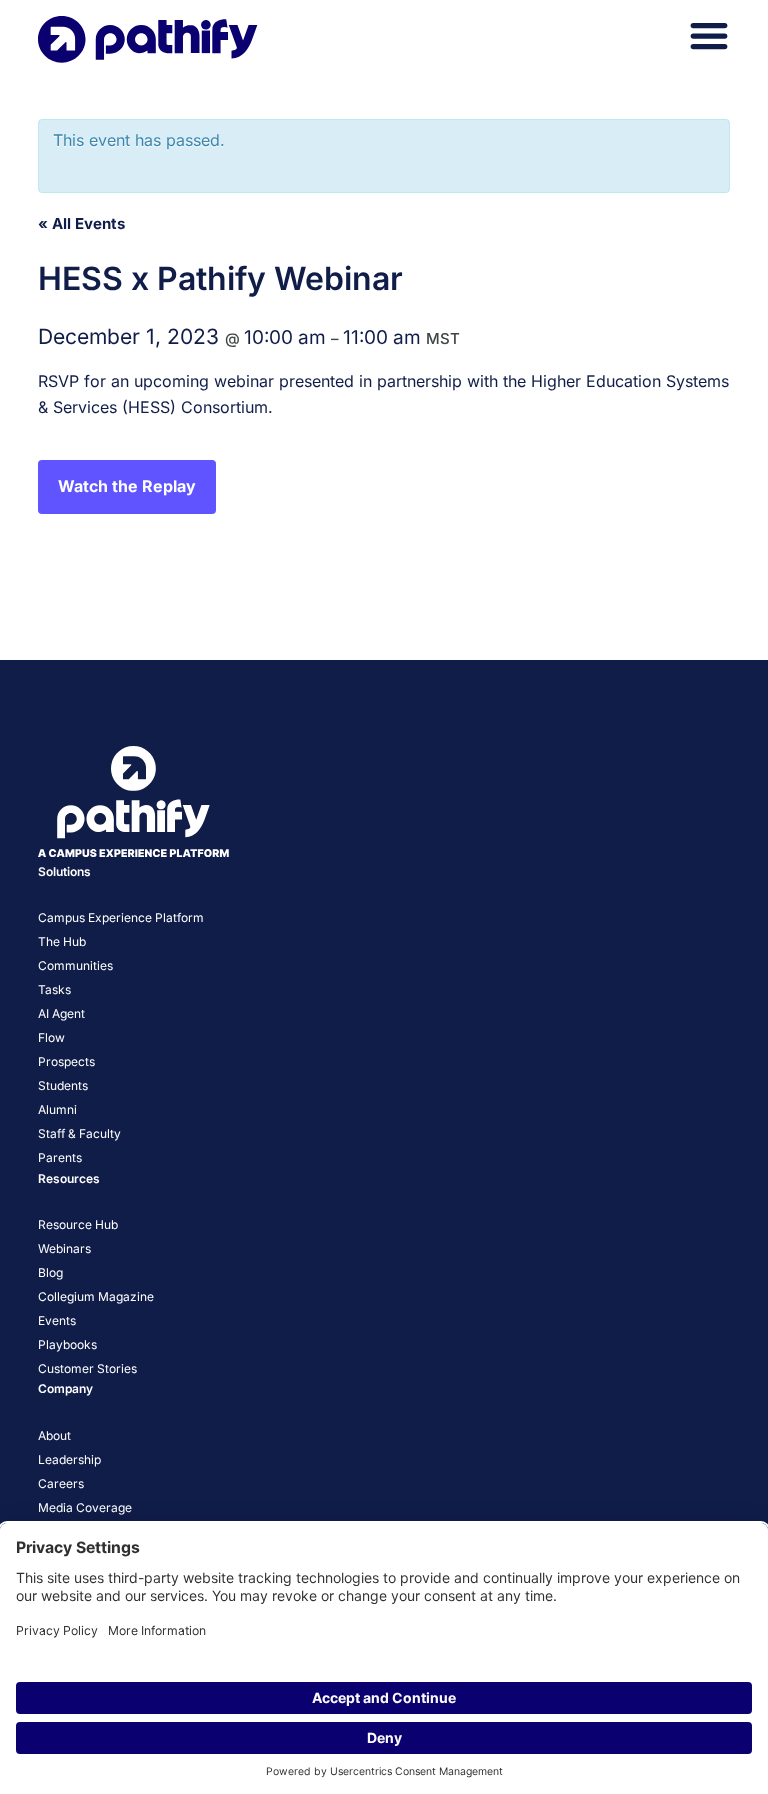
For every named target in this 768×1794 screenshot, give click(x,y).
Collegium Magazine (96, 1296)
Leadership (69, 1459)
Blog (50, 1272)
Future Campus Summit (637, 595)
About (54, 1435)
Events (57, 1320)
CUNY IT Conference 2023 (142, 595)
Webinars (64, 1248)
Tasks (54, 989)
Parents (60, 1157)
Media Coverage (85, 1507)
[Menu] (709, 36)
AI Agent (61, 1013)
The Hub (62, 941)
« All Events (81, 223)
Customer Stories (87, 1368)
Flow (51, 1037)
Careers (61, 1483)
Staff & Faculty (79, 1133)
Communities (75, 965)
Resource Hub (78, 1224)
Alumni (57, 1109)
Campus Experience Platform (121, 917)
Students (63, 1085)
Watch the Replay (127, 486)
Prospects (66, 1061)
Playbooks (67, 1344)
